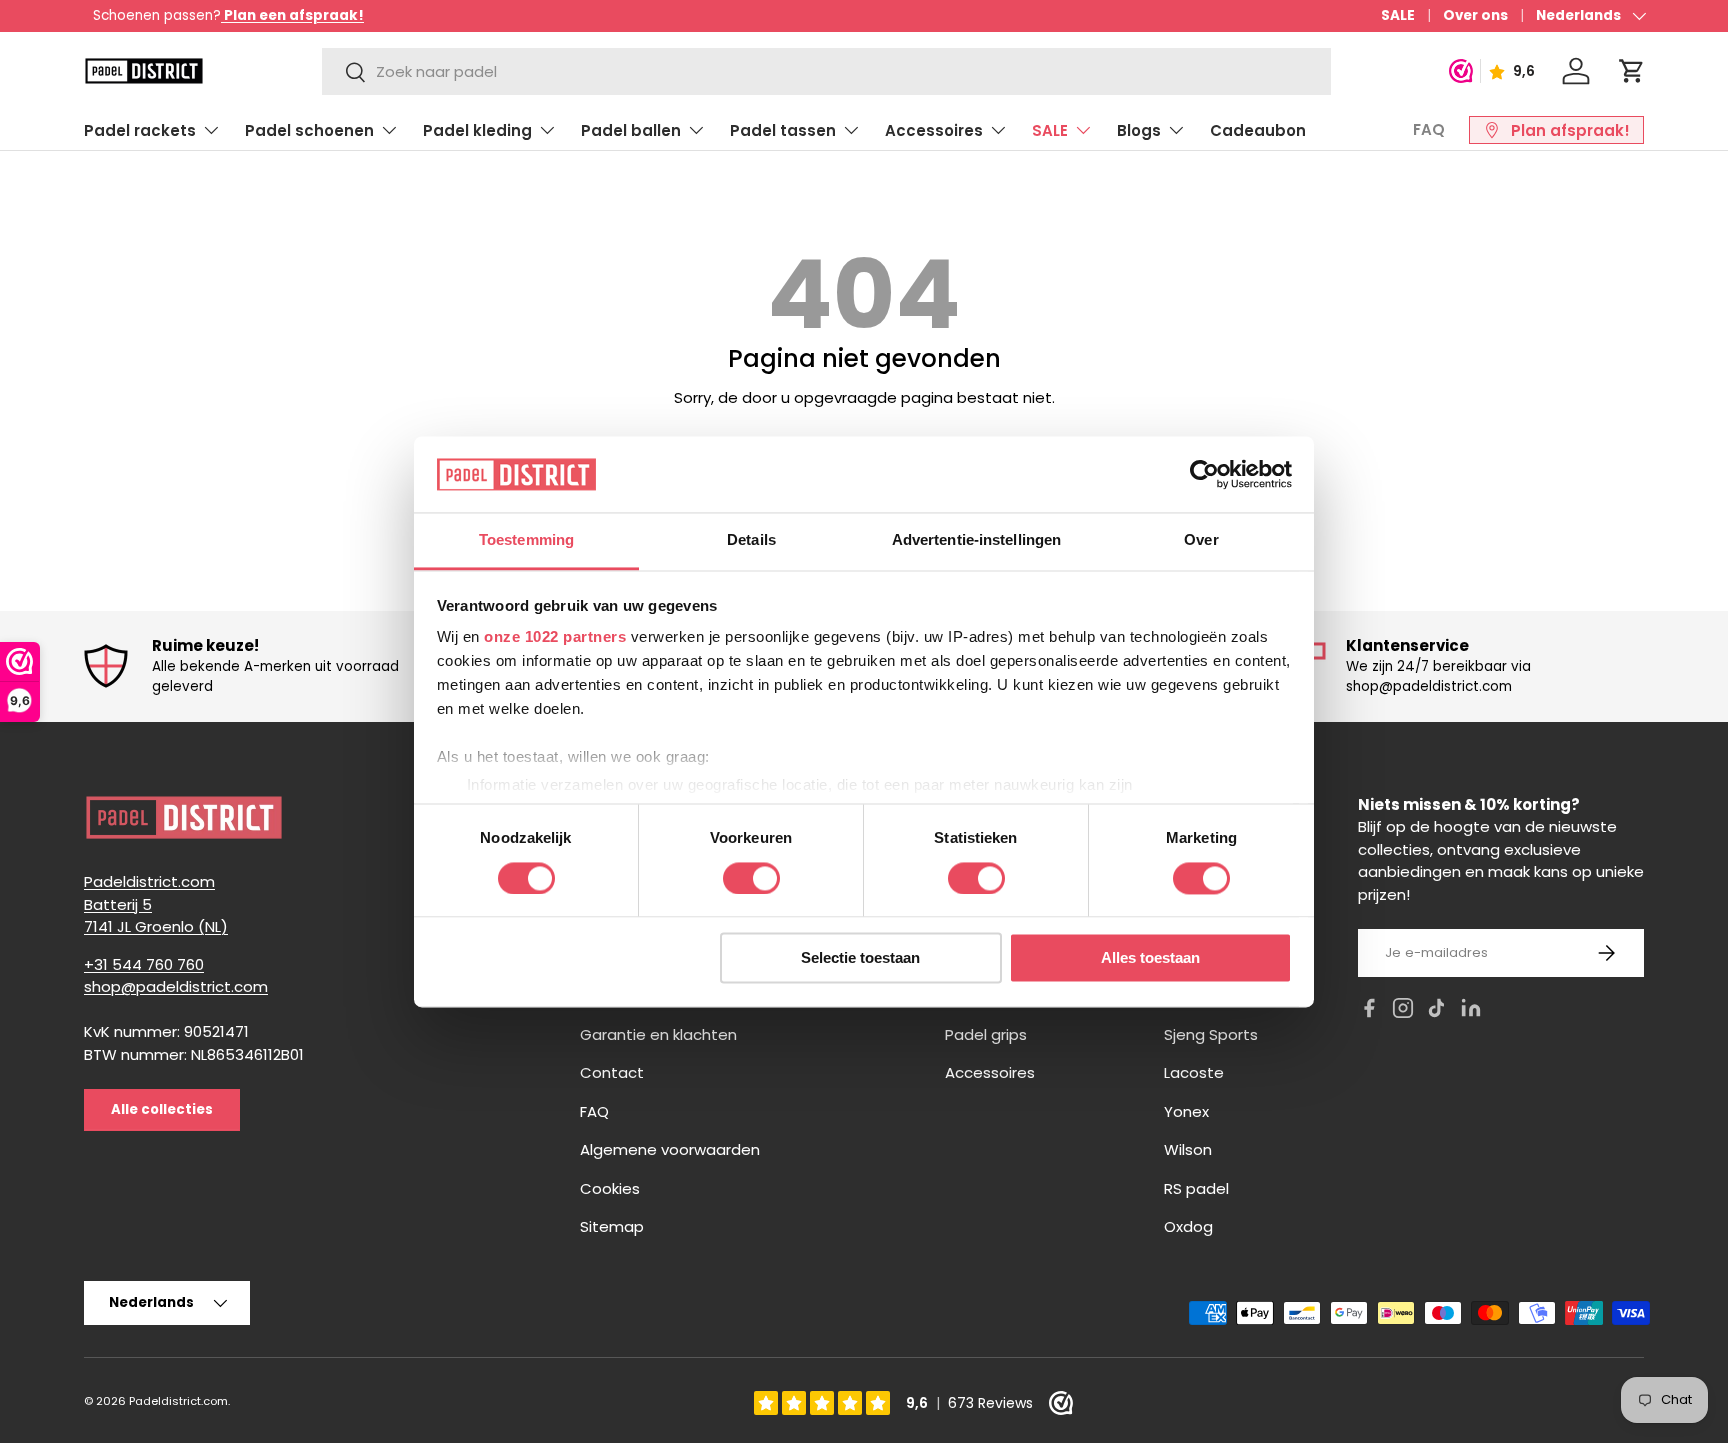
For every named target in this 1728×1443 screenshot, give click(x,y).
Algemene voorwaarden (670, 1149)
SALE (1398, 15)
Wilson (1188, 1149)
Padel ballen (631, 130)
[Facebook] (1369, 1011)
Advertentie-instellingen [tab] (976, 540)
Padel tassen (783, 130)
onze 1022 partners (555, 637)
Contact (612, 1072)
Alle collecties (162, 1109)
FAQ (1429, 129)
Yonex (1186, 1111)
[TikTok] (1437, 1011)
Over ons (1475, 15)
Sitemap (612, 1226)
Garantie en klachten (658, 1034)
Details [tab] (751, 540)
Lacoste (1194, 1072)
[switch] (751, 878)
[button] (1632, 71)
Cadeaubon (1258, 130)
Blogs (1139, 130)
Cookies (610, 1188)
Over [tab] (1201, 540)
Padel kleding (477, 130)
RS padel (1196, 1188)
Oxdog (1188, 1226)
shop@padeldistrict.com (176, 986)
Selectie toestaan (860, 958)
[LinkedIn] (1471, 1011)
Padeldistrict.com (178, 1401)
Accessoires (934, 130)
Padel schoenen (309, 130)
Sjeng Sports (1211, 1034)
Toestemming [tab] (526, 540)
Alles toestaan (1150, 958)
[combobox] (826, 71)
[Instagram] (1403, 1011)
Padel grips (986, 1034)
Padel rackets (140, 130)
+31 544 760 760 (144, 964)
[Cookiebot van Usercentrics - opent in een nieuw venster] (1204, 474)
